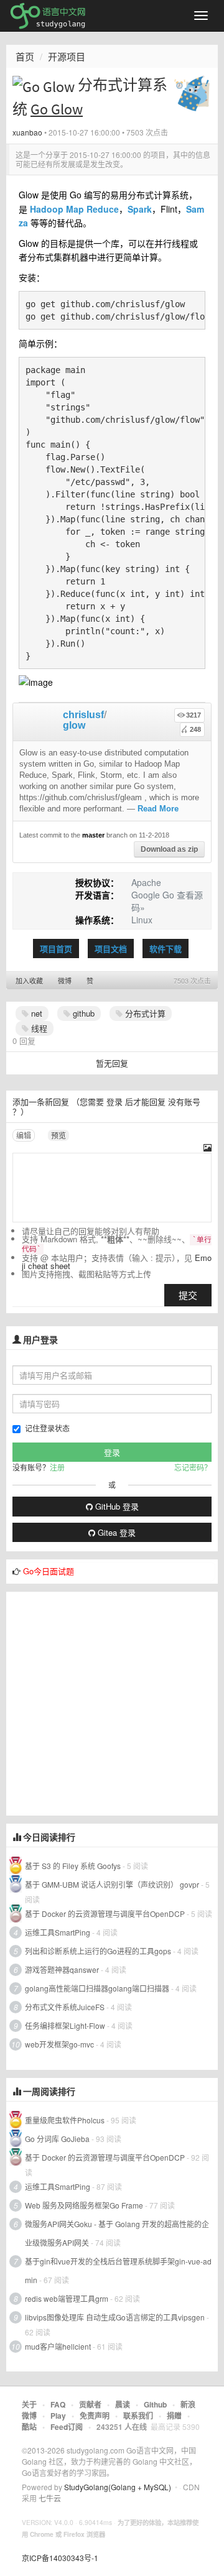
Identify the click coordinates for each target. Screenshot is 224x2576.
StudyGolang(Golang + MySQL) (118, 2487)
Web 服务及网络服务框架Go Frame (84, 2205)
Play (58, 2416)
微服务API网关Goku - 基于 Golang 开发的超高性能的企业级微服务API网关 (117, 2233)
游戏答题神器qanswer (62, 1969)
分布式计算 (144, 1013)
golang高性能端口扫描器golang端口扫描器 (97, 1988)
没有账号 (184, 1101)
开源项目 (67, 56)
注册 (57, 1467)
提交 (188, 1295)
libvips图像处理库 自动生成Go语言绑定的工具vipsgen (115, 2317)
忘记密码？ (193, 1467)
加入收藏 (29, 981)
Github (155, 2404)
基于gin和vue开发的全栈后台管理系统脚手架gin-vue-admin (118, 2270)
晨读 (123, 2404)
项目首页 (56, 949)
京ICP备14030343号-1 (60, 2558)
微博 (65, 981)
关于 (29, 2404)
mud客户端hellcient (58, 2346)
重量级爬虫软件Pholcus (65, 2120)
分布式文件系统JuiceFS (65, 2007)
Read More (158, 809)
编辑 (24, 1135)
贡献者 (90, 2404)
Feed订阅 (67, 2427)
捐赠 (174, 2416)
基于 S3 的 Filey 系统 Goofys (73, 1866)
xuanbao (27, 132)
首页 (25, 56)
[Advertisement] (112, 1704)
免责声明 (95, 2416)
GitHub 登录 (116, 1506)
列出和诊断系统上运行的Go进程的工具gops (98, 1951)
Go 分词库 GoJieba (57, 2139)
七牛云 (50, 2498)
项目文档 (111, 949)
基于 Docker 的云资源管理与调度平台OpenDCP (105, 1914)
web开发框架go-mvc (59, 2044)
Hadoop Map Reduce (74, 209)
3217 (194, 715)
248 (195, 729)
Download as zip (169, 849)
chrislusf (83, 715)
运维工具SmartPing (58, 1932)
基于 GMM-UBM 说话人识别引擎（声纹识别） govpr (112, 1884)
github (82, 1013)
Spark (140, 209)
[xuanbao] (192, 92)
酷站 (29, 2427)
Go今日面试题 (49, 1571)
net (35, 1013)
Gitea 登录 (115, 1532)
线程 (38, 1028)
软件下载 (166, 949)
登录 (114, 1101)
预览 (58, 1135)
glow (74, 725)
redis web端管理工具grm (67, 2298)
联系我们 (138, 2416)
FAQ (58, 2404)
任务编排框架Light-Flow (65, 2025)
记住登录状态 (47, 1428)
